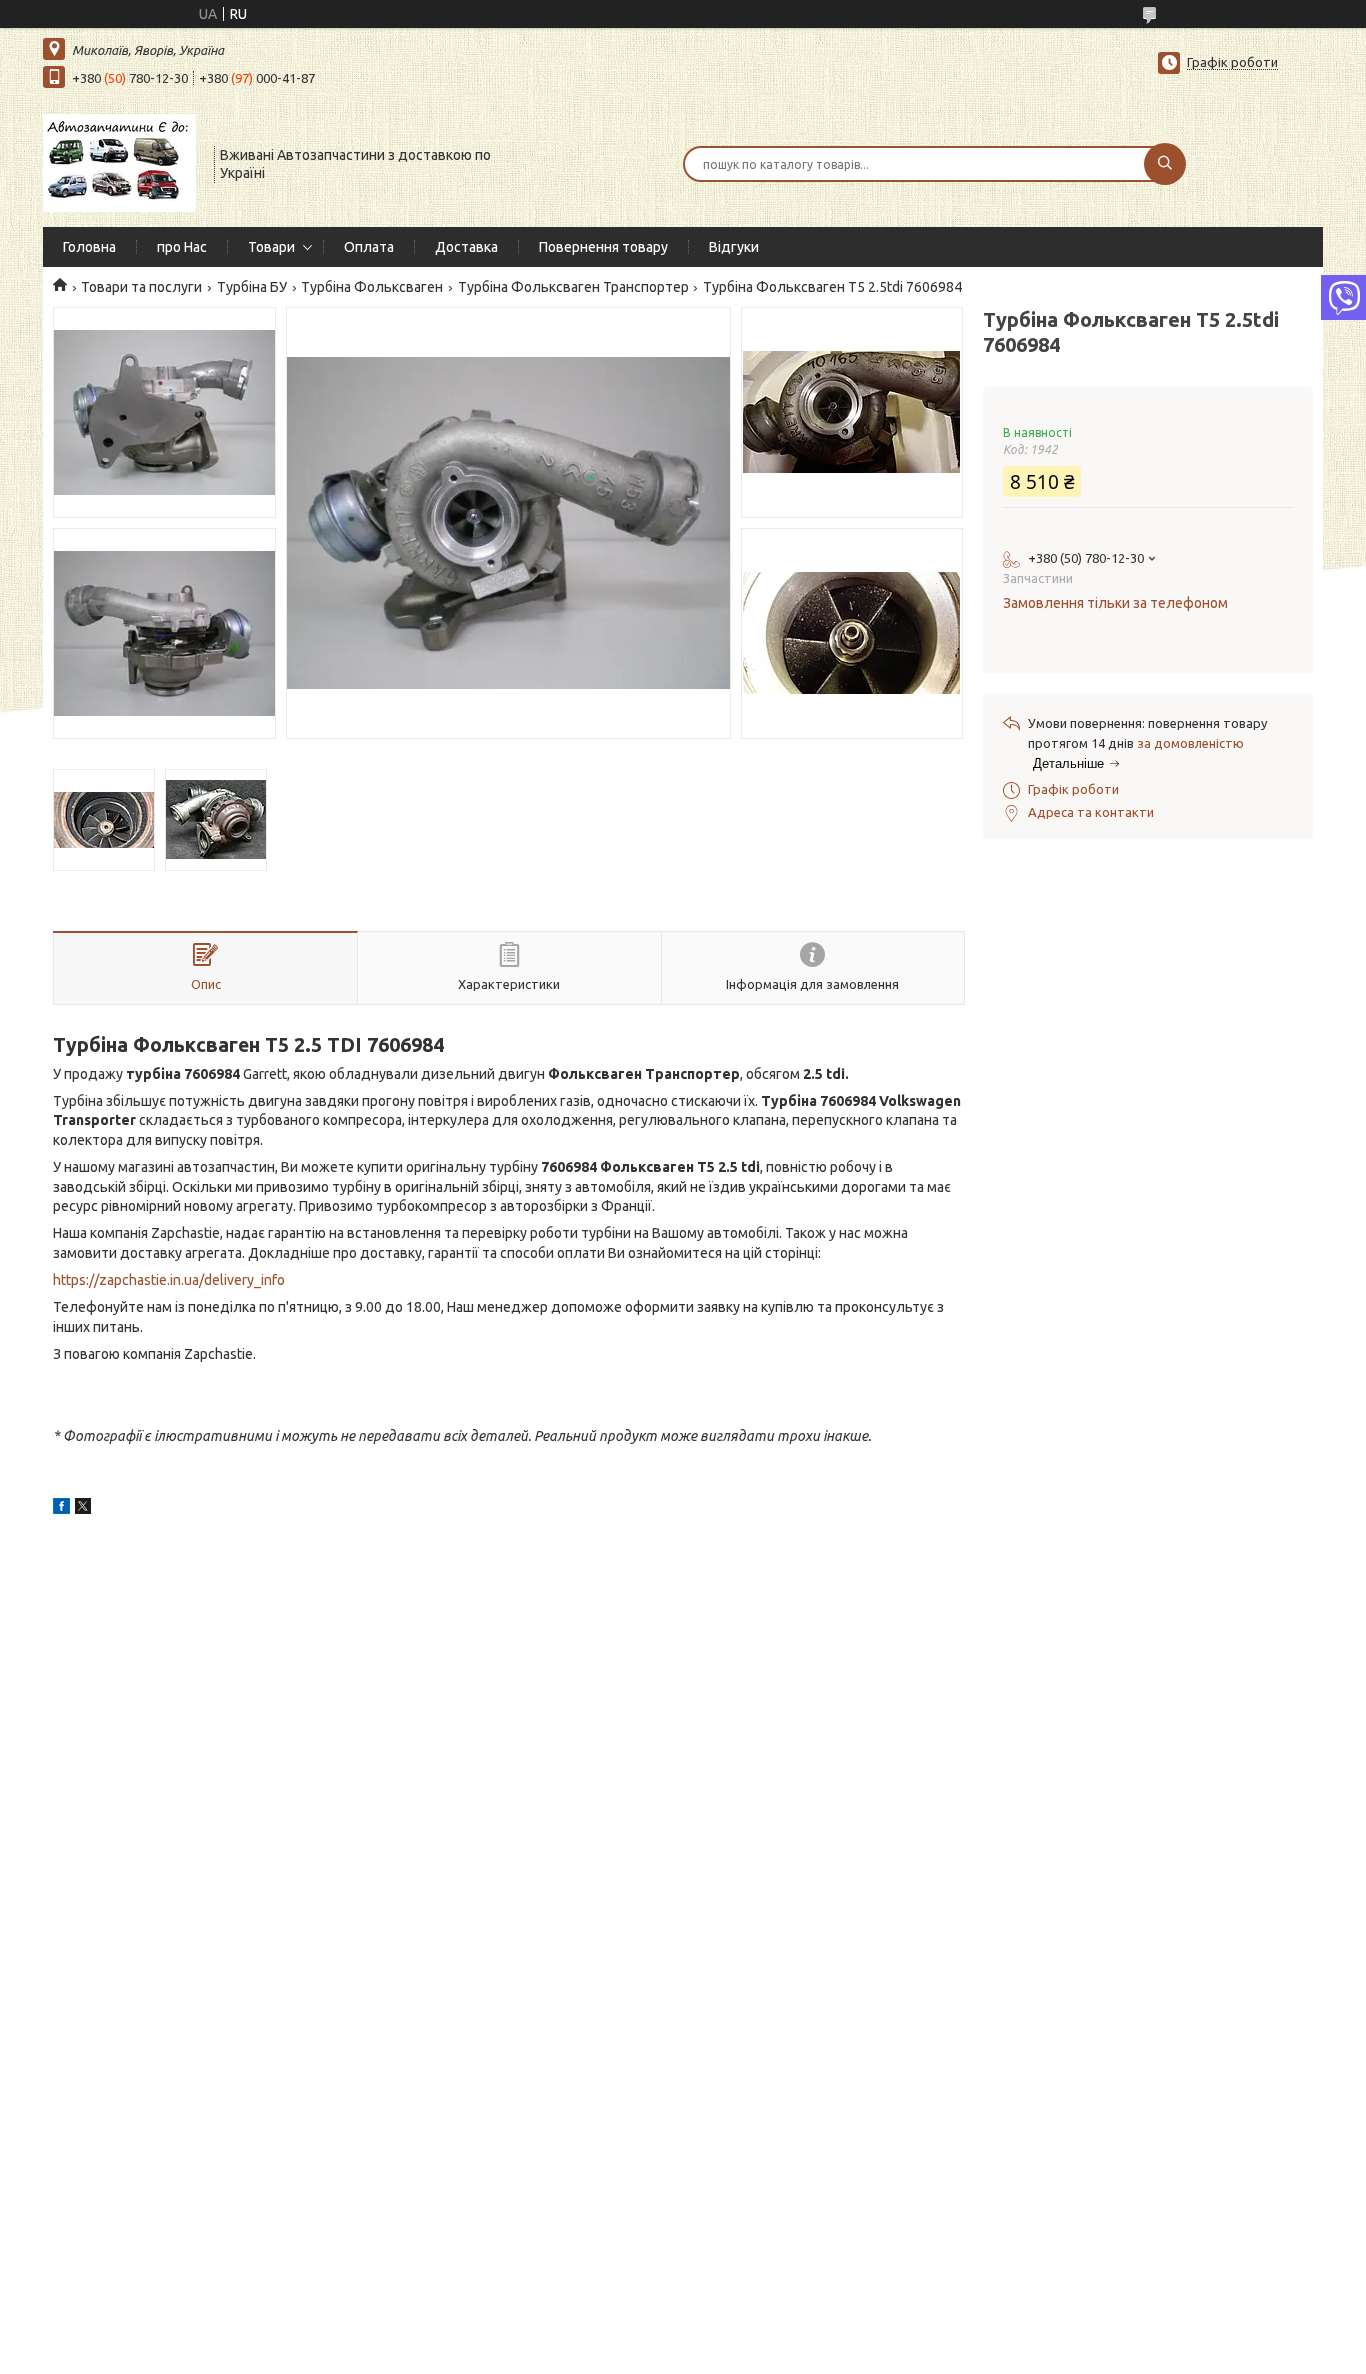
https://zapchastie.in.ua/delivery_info (169, 1280)
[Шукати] (1165, 164)
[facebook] (61, 1509)
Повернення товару (603, 247)
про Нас (182, 247)
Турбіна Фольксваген (372, 287)
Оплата (369, 247)
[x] (83, 1509)
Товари (271, 247)
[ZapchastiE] (119, 162)
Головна (89, 247)
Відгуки (734, 247)
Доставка (466, 247)
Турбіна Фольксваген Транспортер (573, 287)
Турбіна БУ (252, 287)
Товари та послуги (141, 287)
